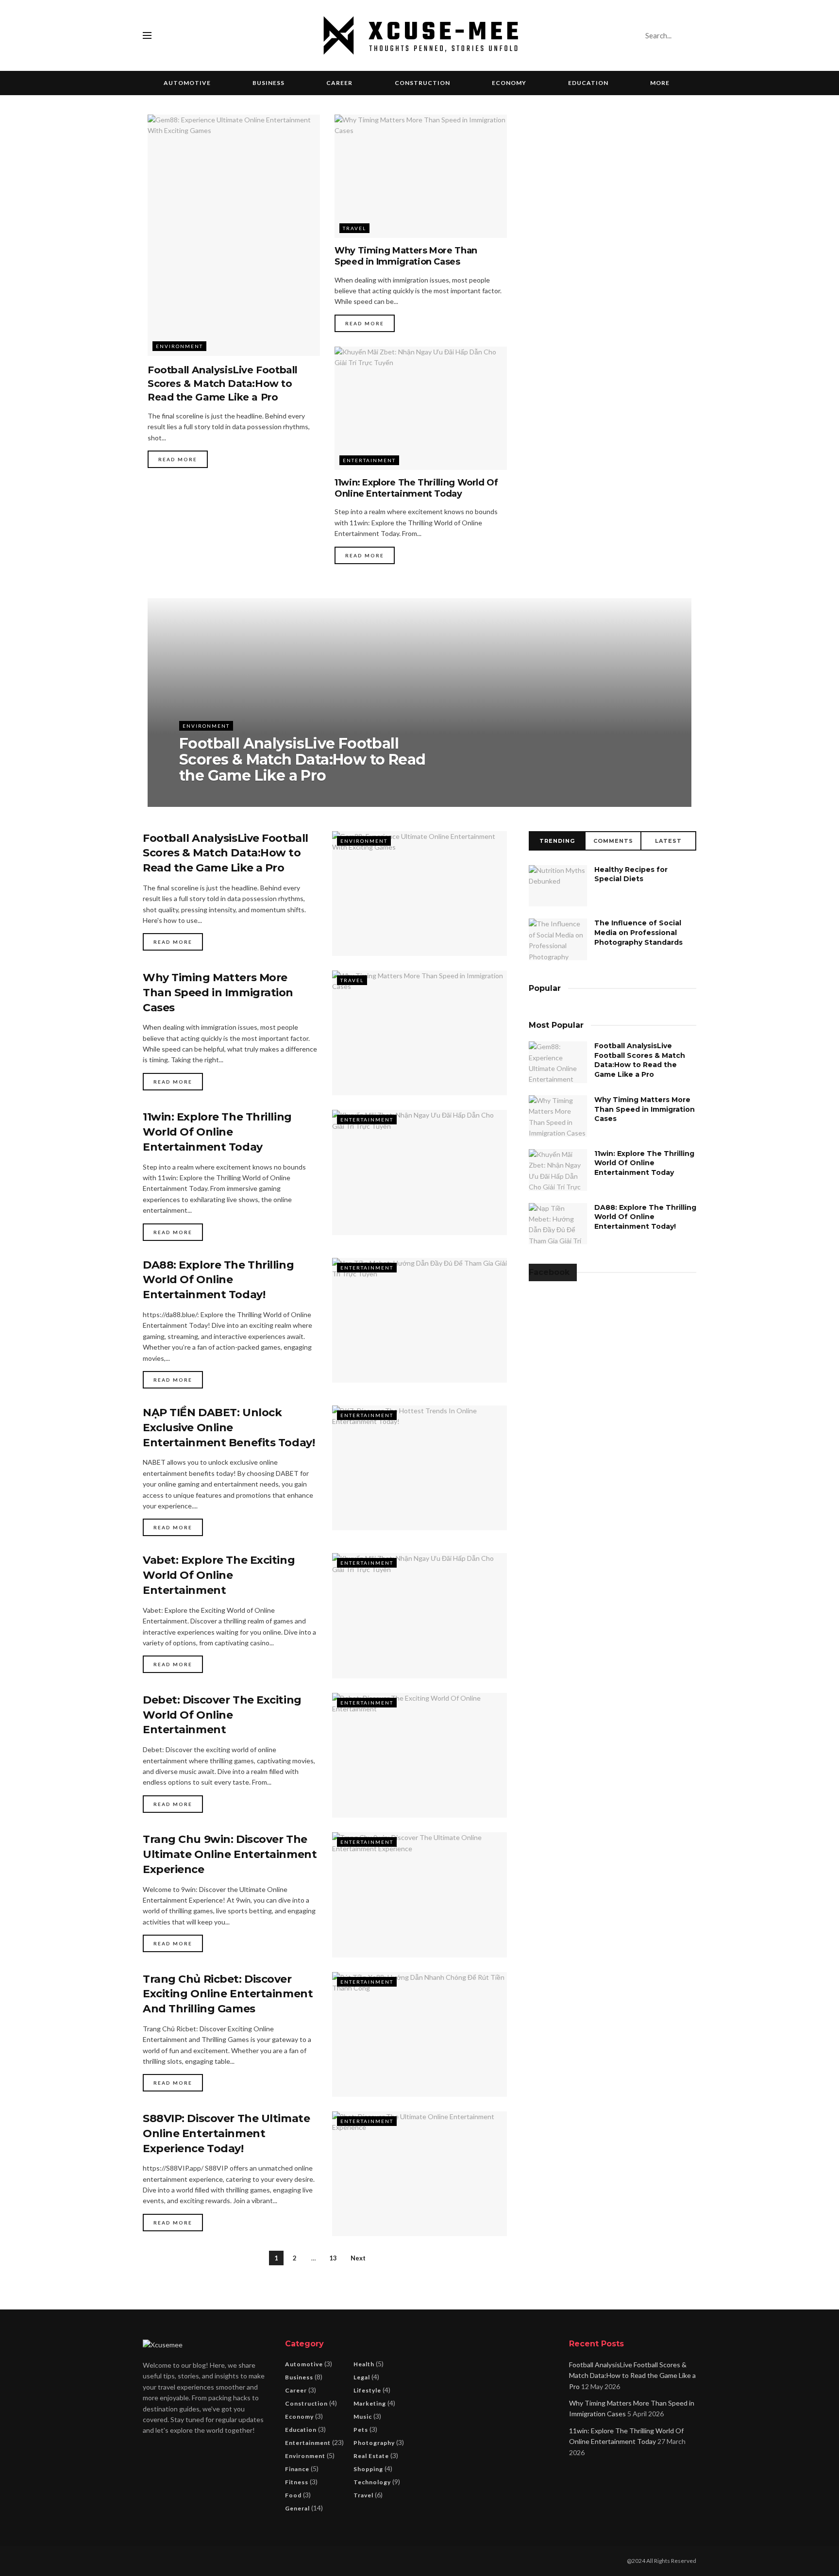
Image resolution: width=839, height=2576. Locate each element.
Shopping (368, 2469)
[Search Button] (687, 35)
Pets (361, 2430)
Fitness (297, 2482)
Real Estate (371, 2456)
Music (363, 2417)
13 (333, 2258)
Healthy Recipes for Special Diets (631, 874)
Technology (372, 2482)
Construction (422, 83)
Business (268, 83)
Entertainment (369, 460)
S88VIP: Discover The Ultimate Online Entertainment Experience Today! (226, 2133)
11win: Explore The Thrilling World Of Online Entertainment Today (416, 488)
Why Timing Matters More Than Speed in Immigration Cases (406, 256)
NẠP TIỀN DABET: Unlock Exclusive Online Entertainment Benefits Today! (229, 1428)
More (660, 83)
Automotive (187, 83)
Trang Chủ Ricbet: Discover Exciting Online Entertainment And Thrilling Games (228, 1994)
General (297, 2508)
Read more (178, 459)
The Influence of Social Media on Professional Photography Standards (638, 932)
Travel (354, 228)
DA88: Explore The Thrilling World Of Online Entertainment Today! (218, 1280)
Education (588, 83)
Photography (374, 2443)
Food (293, 2495)
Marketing (370, 2403)
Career (339, 83)
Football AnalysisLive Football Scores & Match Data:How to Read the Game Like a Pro (223, 384)
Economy (509, 83)
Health (364, 2364)
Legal (362, 2377)
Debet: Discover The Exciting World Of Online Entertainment (222, 1715)
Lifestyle (367, 2390)
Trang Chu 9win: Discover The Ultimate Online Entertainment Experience (230, 1854)
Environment (179, 346)
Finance (297, 2469)
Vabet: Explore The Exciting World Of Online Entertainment (219, 1575)
